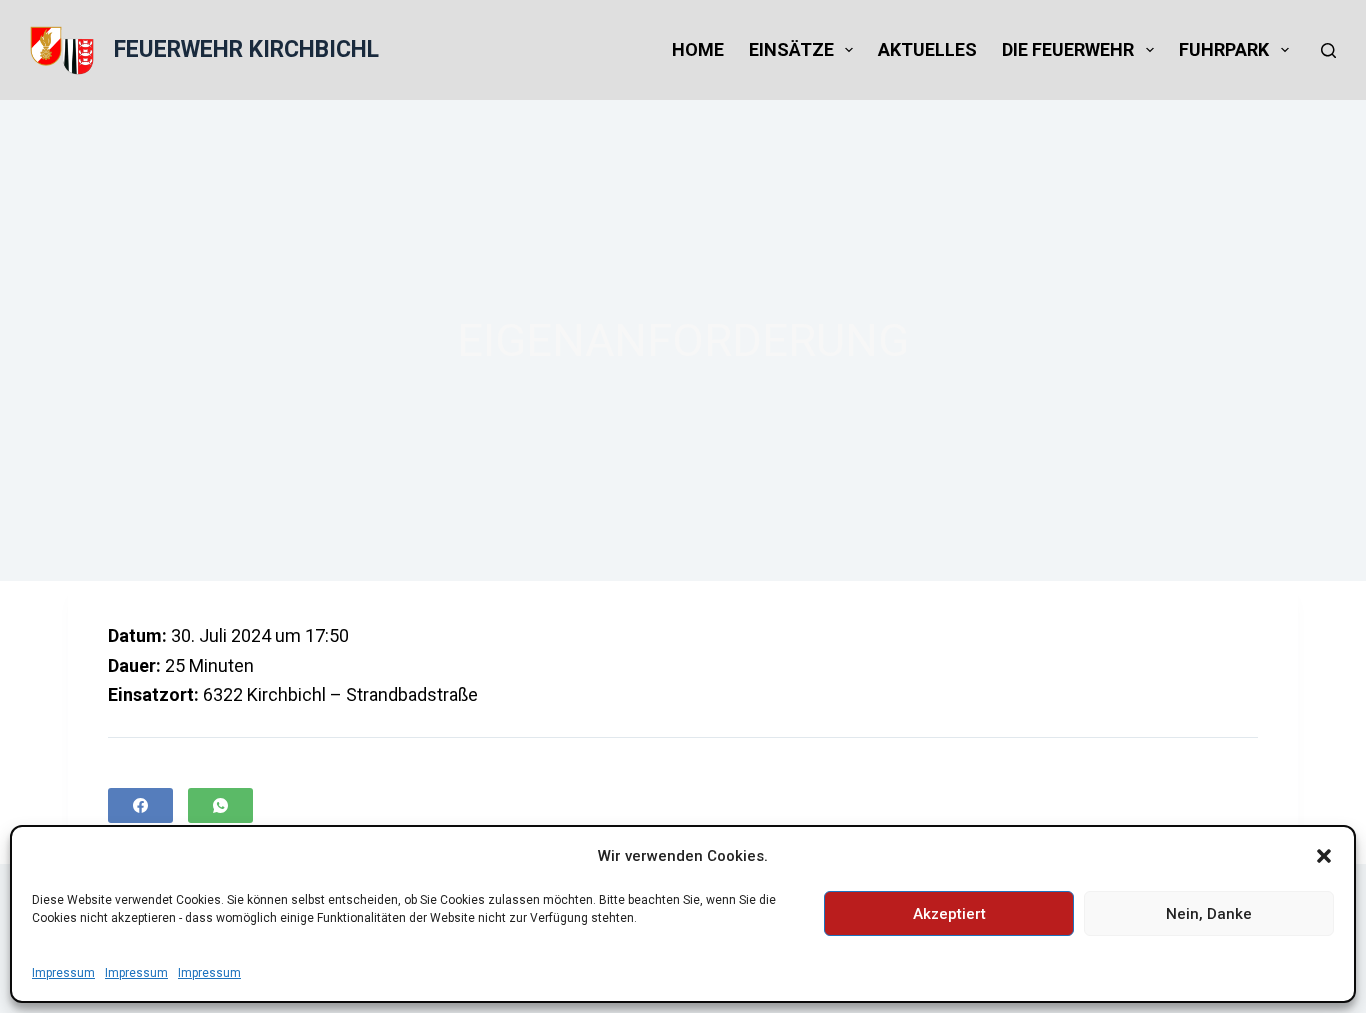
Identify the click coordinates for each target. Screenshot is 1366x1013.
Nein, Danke (1209, 914)
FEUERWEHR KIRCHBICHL (246, 49)
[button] (1324, 856)
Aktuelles (927, 49)
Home (698, 49)
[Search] (1328, 50)
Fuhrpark (1224, 49)
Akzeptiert (949, 914)
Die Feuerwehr (1068, 49)
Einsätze (791, 49)
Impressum (63, 973)
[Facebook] (140, 805)
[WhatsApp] (220, 805)
